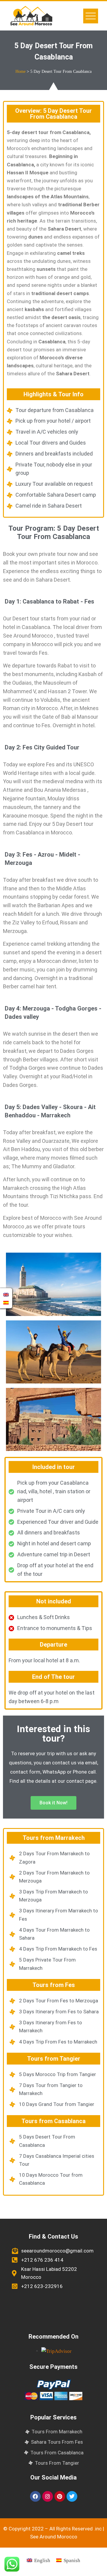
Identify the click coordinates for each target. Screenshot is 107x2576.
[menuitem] (38, 2560)
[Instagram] (48, 2496)
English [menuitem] (42, 2560)
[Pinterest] (60, 2496)
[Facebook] (35, 2496)
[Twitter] (72, 2496)
